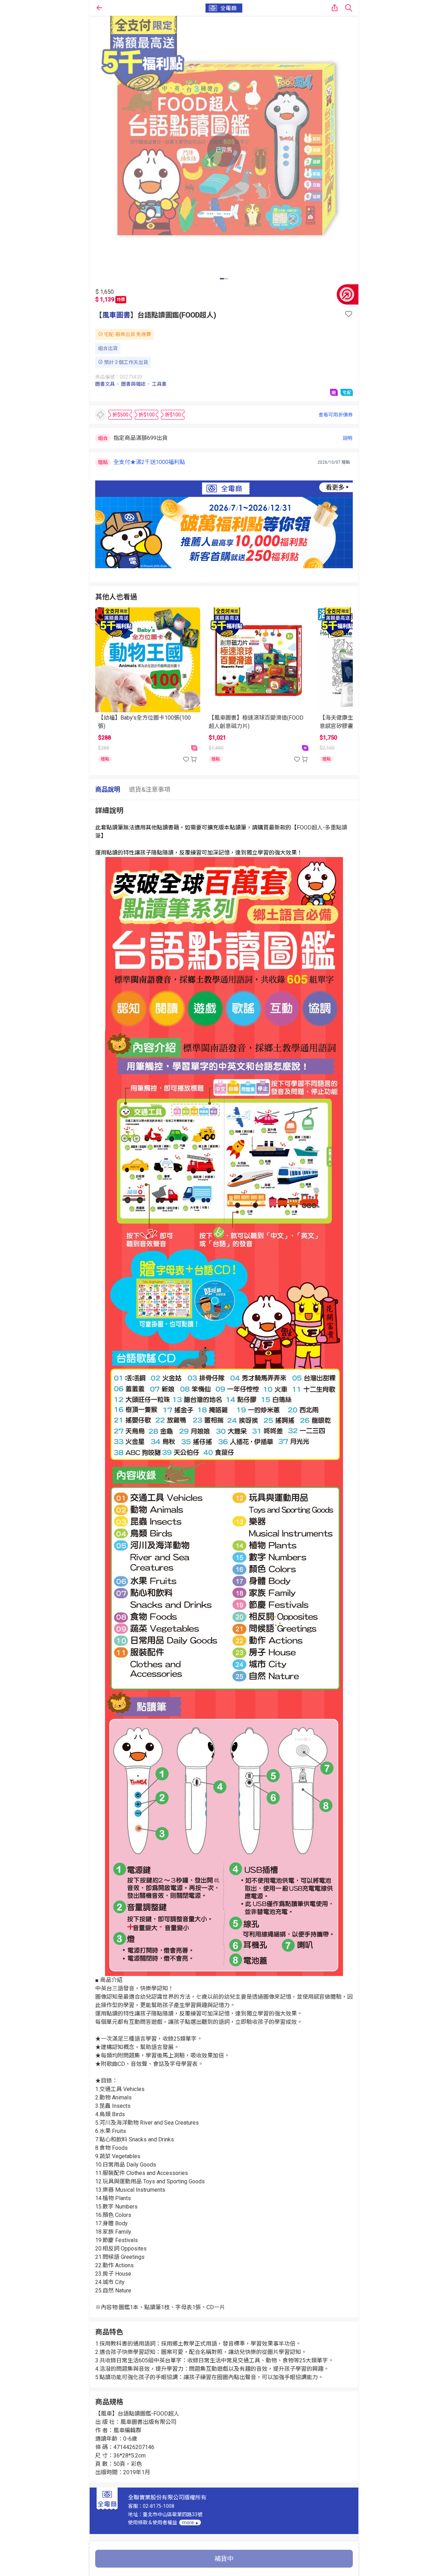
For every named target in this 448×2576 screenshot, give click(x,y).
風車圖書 (116, 315)
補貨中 (224, 2559)
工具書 (159, 384)
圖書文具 (105, 384)
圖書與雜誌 (133, 384)
